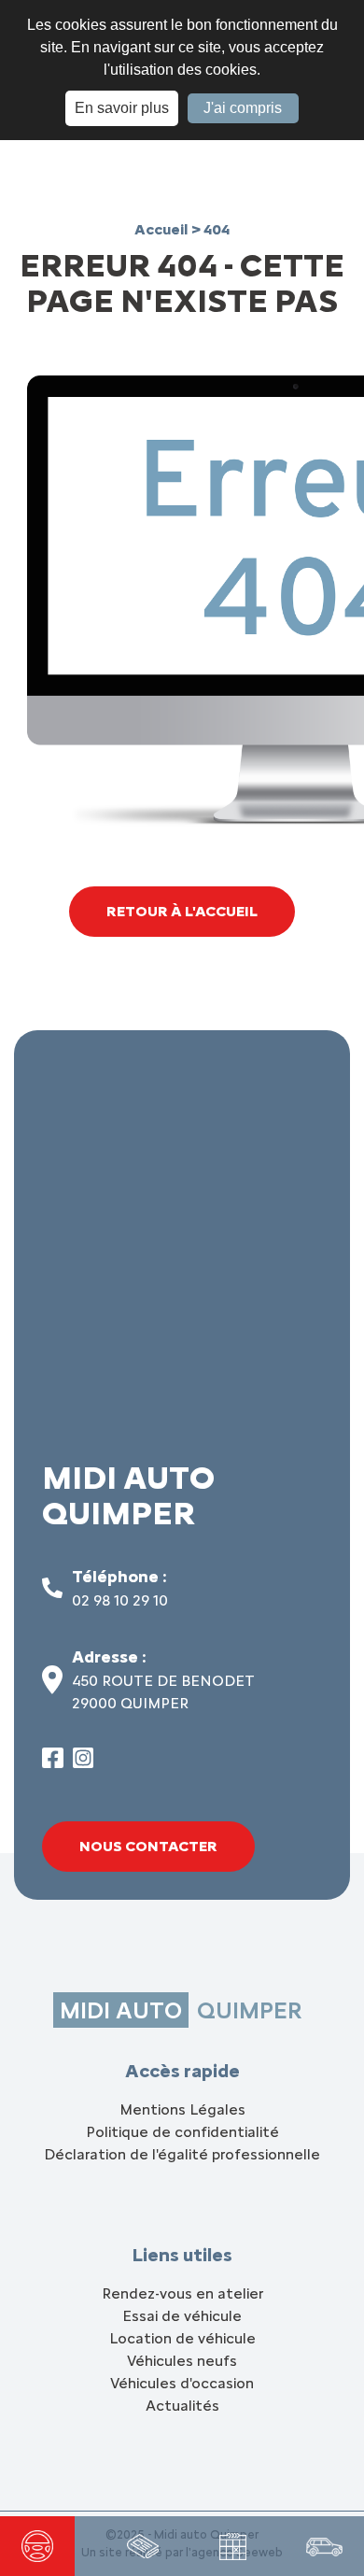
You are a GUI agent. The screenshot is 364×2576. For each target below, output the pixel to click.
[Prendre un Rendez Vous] (233, 2547)
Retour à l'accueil (182, 911)
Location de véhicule (182, 2338)
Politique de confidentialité (182, 2132)
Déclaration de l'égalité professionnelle (182, 2154)
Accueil (163, 229)
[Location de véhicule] (324, 2546)
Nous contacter (148, 1846)
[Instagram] (84, 1763)
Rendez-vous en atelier (182, 2293)
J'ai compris (243, 108)
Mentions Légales (182, 2109)
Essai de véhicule (182, 2316)
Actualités (182, 2406)
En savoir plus (122, 108)
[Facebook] (53, 1763)
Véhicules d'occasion (182, 2383)
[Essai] (37, 2546)
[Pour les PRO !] (143, 2546)
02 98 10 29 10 (120, 1600)
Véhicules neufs (182, 2361)
